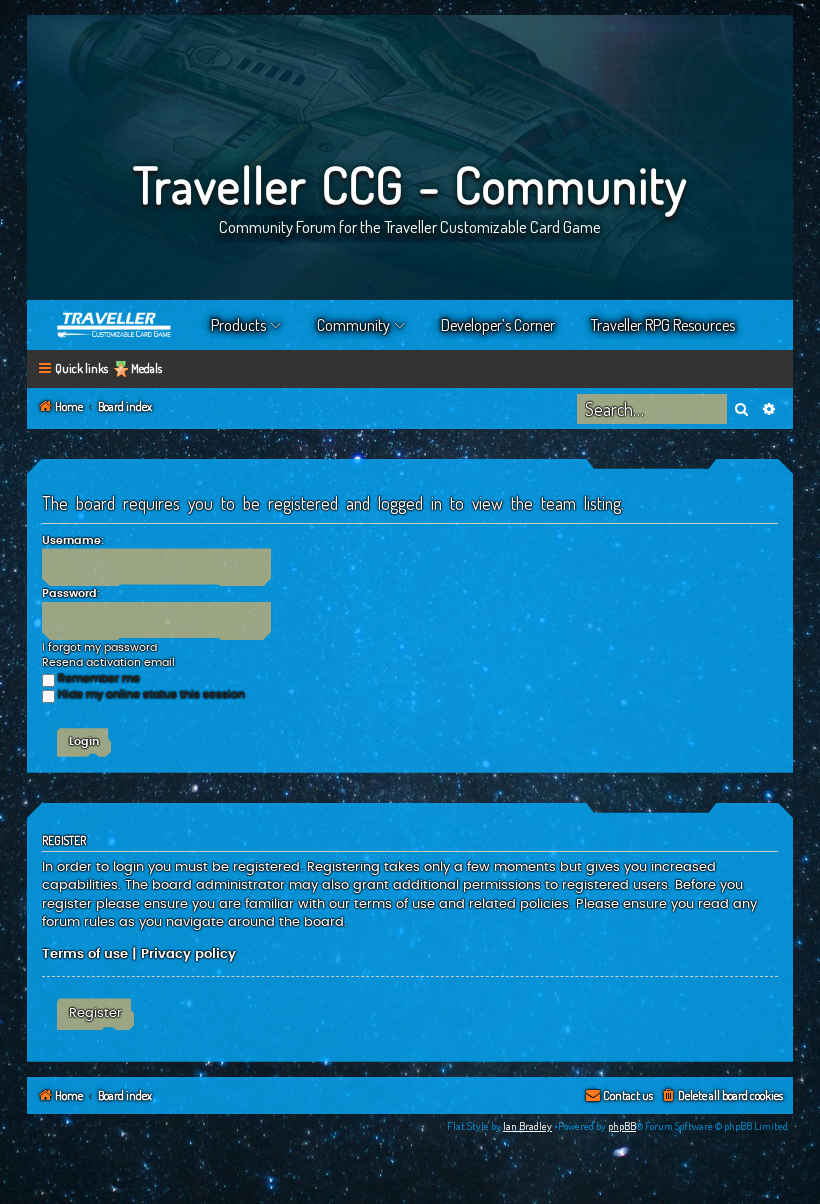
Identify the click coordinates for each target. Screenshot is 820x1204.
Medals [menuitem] (146, 368)
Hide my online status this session (151, 694)
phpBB (622, 1126)
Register (95, 1013)
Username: (73, 540)
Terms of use (85, 954)
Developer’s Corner (498, 325)
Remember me (99, 678)
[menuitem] (721, 1096)
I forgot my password (99, 647)
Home (115, 325)
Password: (71, 593)
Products (238, 325)
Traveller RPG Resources (663, 325)
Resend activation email (108, 662)
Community (353, 325)
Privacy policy (188, 954)
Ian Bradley (527, 1126)
